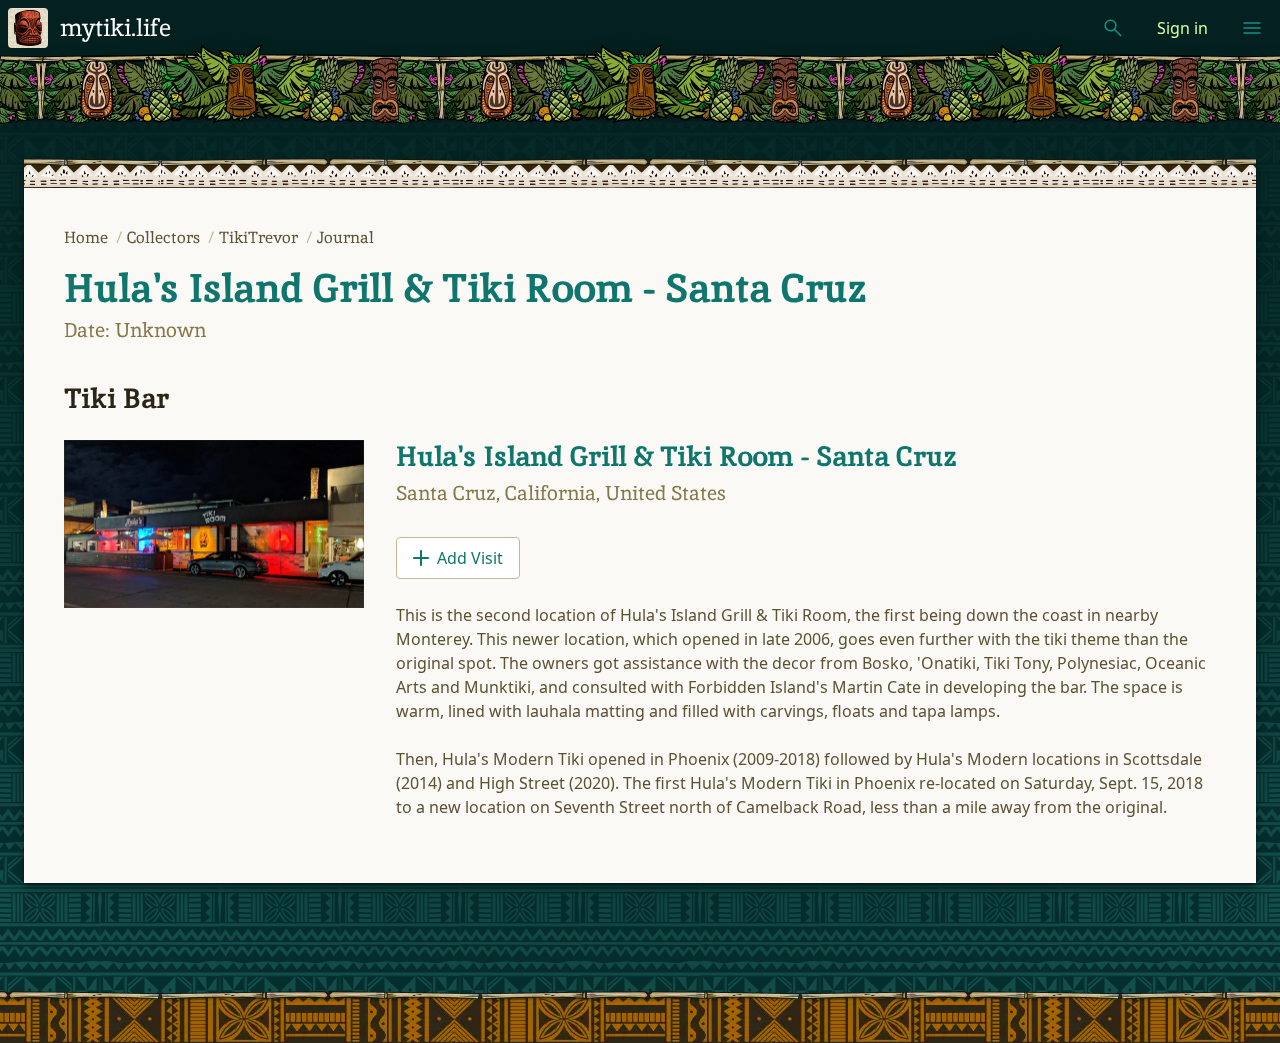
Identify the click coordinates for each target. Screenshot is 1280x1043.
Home (88, 237)
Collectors (165, 237)
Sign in (1182, 28)
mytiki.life (115, 27)
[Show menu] (1252, 28)
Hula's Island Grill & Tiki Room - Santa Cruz (465, 288)
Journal (345, 237)
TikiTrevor (260, 237)
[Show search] (1113, 28)
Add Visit (470, 558)
